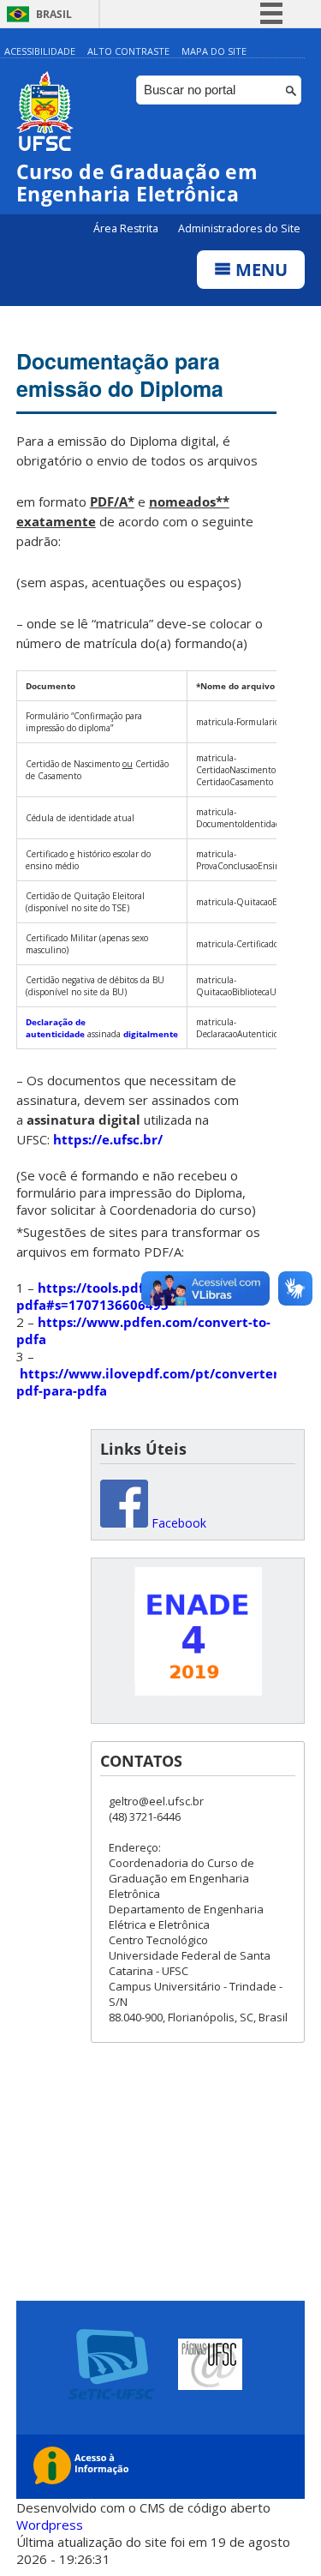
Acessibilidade (40, 51)
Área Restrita (127, 228)
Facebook (177, 1523)
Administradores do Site (239, 228)
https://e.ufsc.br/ (108, 1139)
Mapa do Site (214, 51)
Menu (259, 270)
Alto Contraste (128, 51)
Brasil (54, 14)
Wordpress (50, 2525)
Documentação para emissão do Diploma (120, 375)
